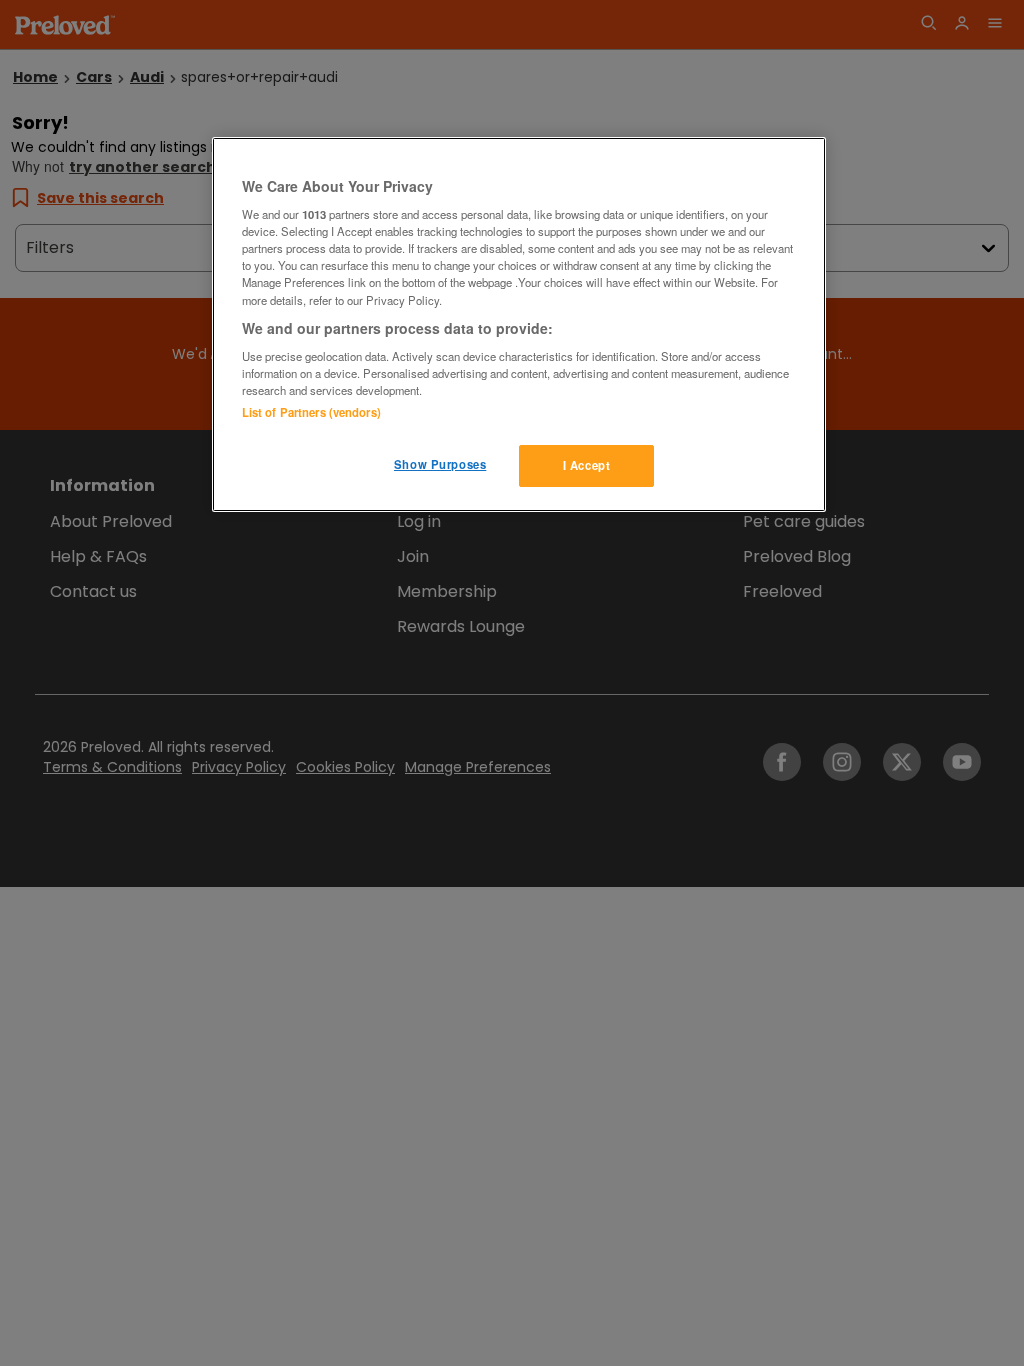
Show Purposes (440, 464)
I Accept (587, 465)
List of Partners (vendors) (311, 412)
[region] (519, 325)
